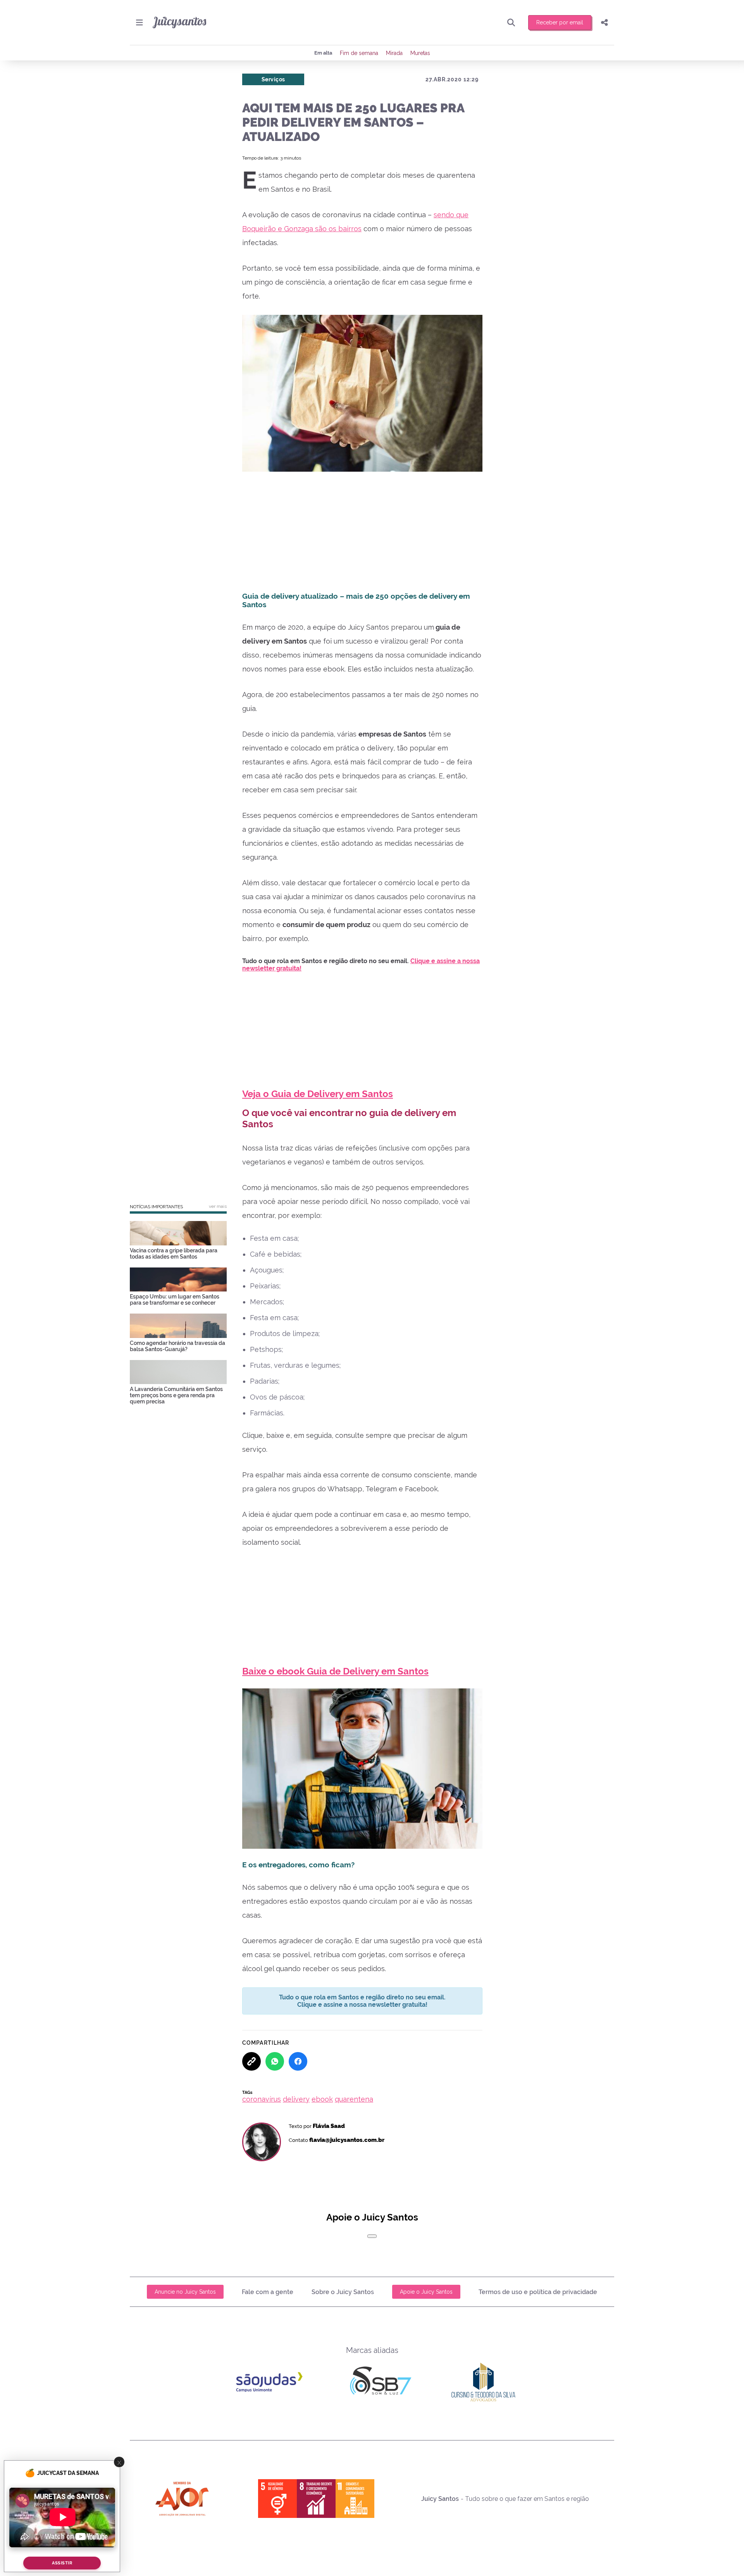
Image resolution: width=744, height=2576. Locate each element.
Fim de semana (359, 53)
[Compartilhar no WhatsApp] (275, 2061)
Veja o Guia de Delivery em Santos (318, 1094)
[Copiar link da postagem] (251, 2061)
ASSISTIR (62, 2563)
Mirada (394, 53)
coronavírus (262, 2099)
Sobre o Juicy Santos (343, 2292)
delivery (296, 2099)
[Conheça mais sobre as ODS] (316, 2499)
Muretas (420, 53)
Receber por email (560, 22)
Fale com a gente (268, 2292)
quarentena (354, 2099)
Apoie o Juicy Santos (426, 2292)
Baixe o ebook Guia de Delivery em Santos (335, 1671)
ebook (322, 2099)
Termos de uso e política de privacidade (538, 2292)
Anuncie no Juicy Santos (185, 2292)
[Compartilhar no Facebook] (298, 2061)
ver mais (218, 1206)
